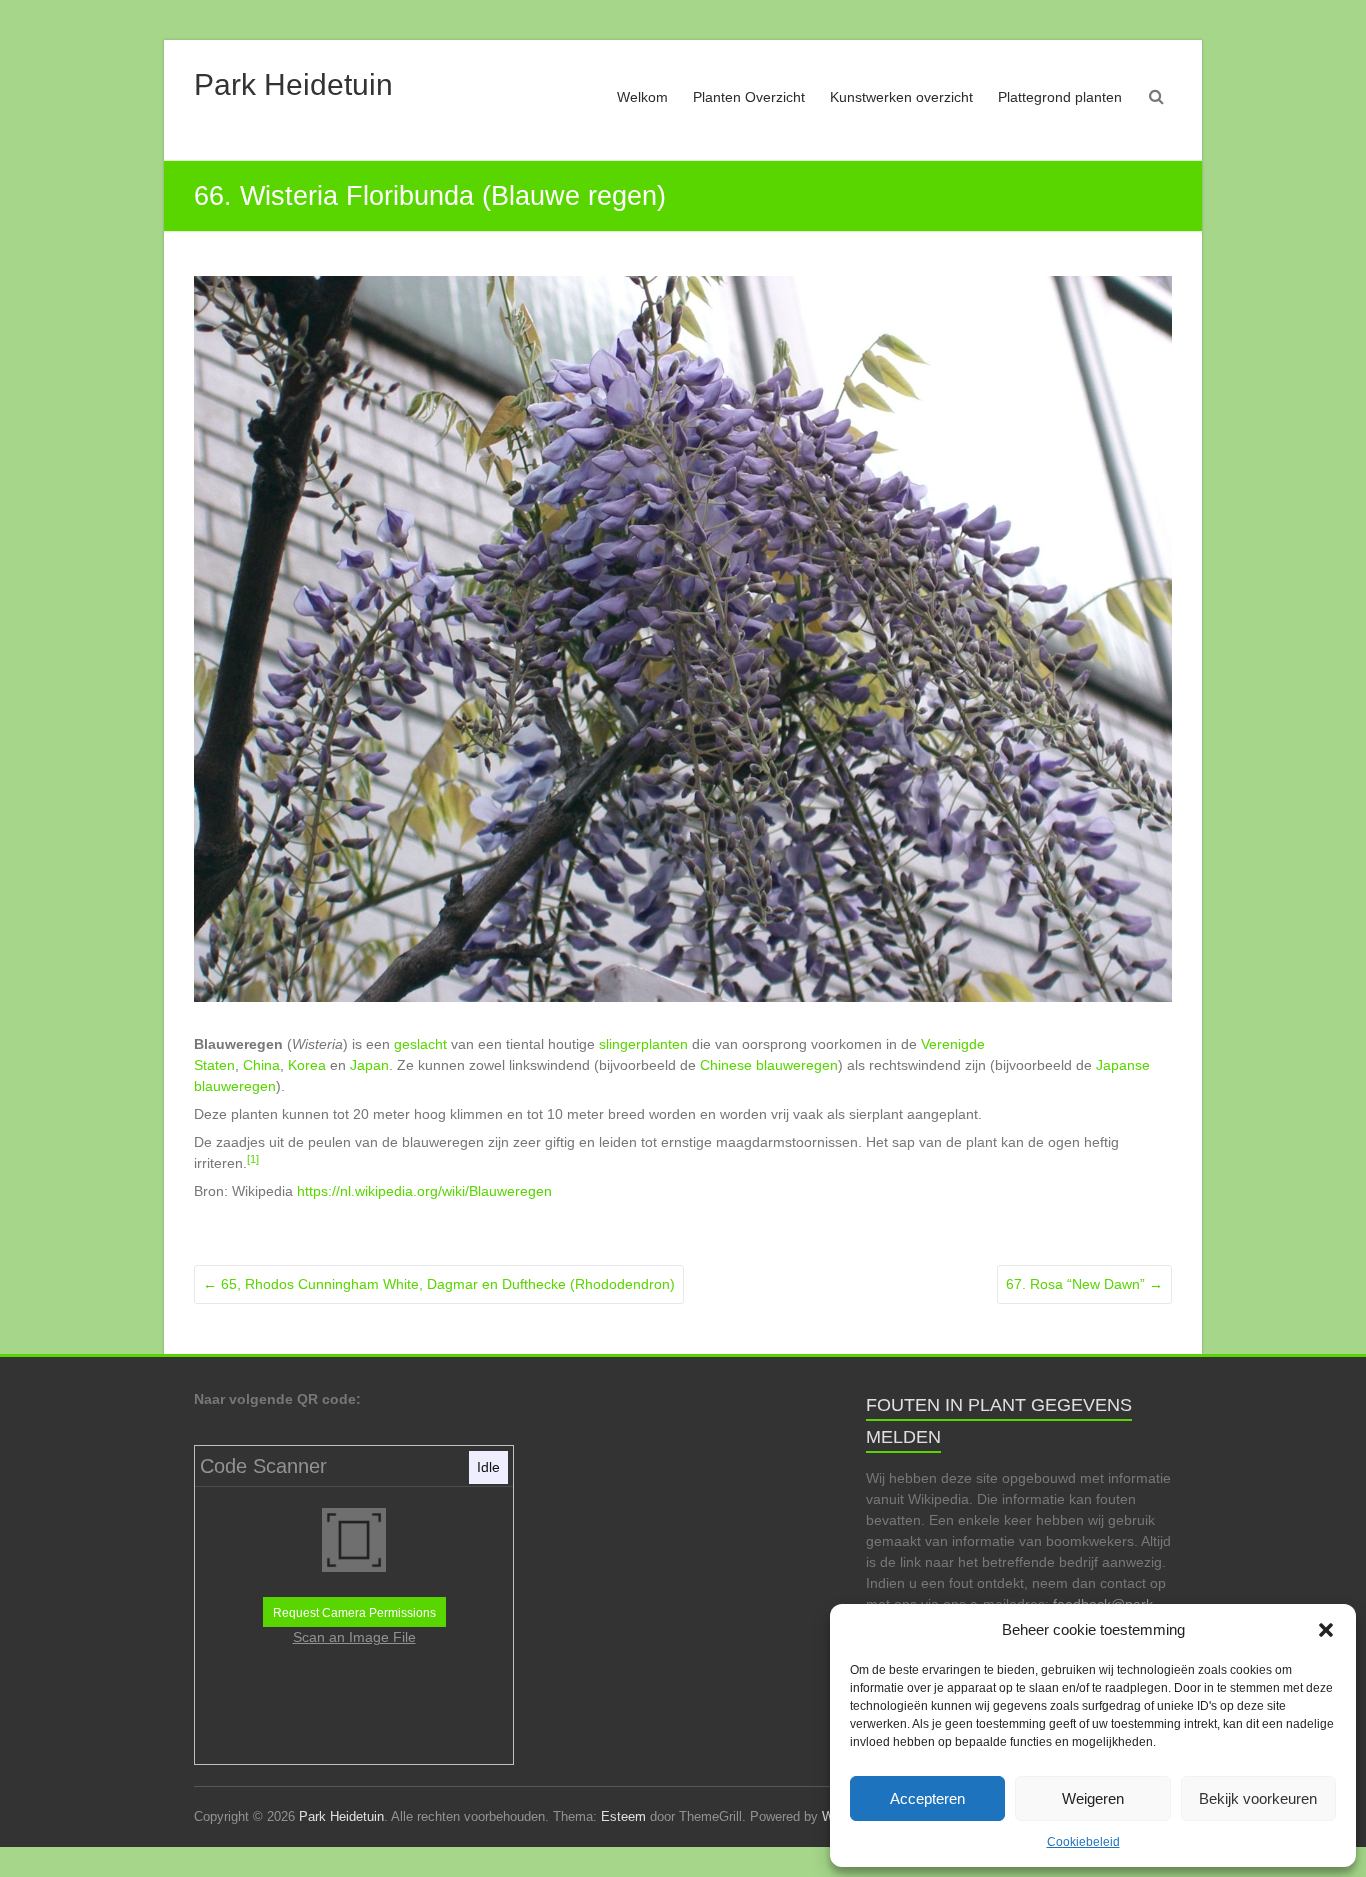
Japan (369, 1065)
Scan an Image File (354, 1637)
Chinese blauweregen (769, 1065)
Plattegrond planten (1060, 97)
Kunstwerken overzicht (901, 97)
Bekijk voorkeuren (1258, 1798)
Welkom (642, 97)
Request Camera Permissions (354, 1613)
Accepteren (927, 1798)
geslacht (420, 1044)
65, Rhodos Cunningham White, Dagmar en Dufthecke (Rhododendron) (439, 1284)
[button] (1326, 1630)
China (261, 1065)
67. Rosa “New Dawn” (1084, 1284)
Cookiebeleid (1083, 1842)
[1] (253, 1159)
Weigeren (1093, 1798)
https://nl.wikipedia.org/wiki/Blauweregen (424, 1191)
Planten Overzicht (749, 97)
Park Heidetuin (293, 84)
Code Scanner (263, 1466)
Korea (307, 1065)
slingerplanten (643, 1044)
